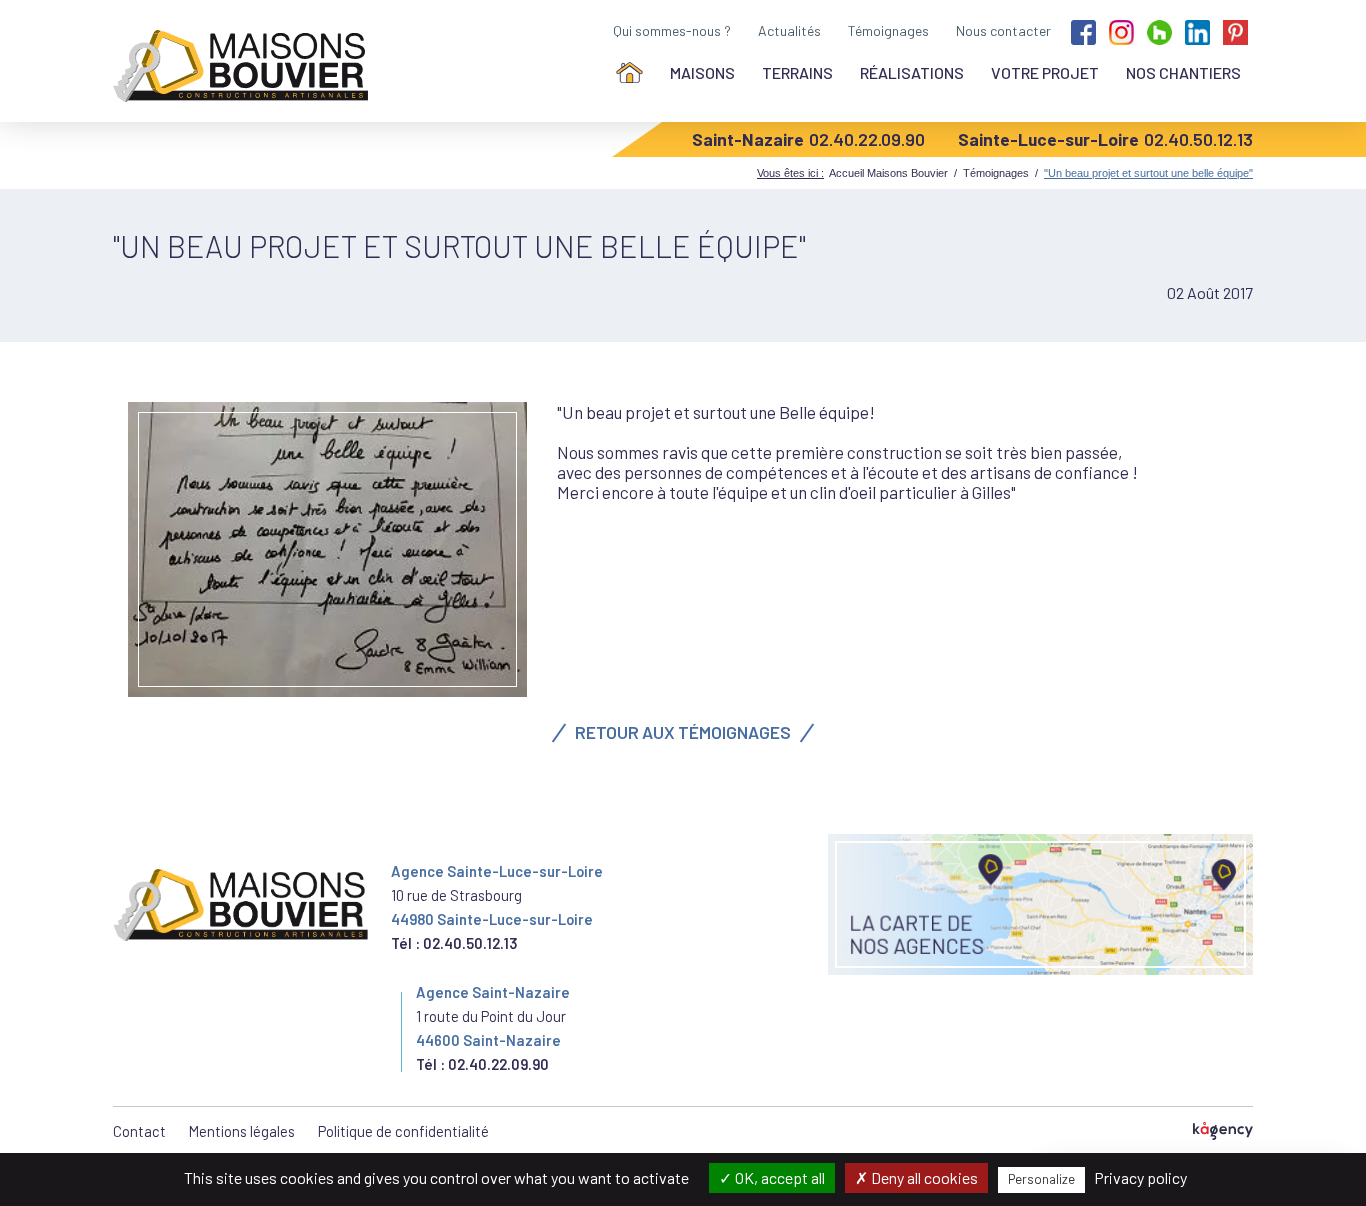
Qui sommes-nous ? (672, 30)
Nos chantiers (1183, 72)
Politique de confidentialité (403, 1131)
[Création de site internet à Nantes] (1223, 1131)
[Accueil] (629, 72)
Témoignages (888, 30)
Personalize (1041, 1179)
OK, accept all (778, 1177)
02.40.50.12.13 (1198, 139)
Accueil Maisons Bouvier (888, 173)
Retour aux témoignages (683, 732)
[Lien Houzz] (1159, 30)
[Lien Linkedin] (1197, 30)
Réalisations (912, 72)
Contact (139, 1131)
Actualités (789, 30)
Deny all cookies (923, 1177)
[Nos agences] (1040, 904)
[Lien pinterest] (1235, 30)
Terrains (797, 72)
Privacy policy (1140, 1177)
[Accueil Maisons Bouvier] (244, 66)
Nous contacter (1003, 30)
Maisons (702, 72)
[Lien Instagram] (1121, 30)
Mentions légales (242, 1131)
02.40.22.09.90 (867, 139)
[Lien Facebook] (1083, 30)
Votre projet (1045, 72)
